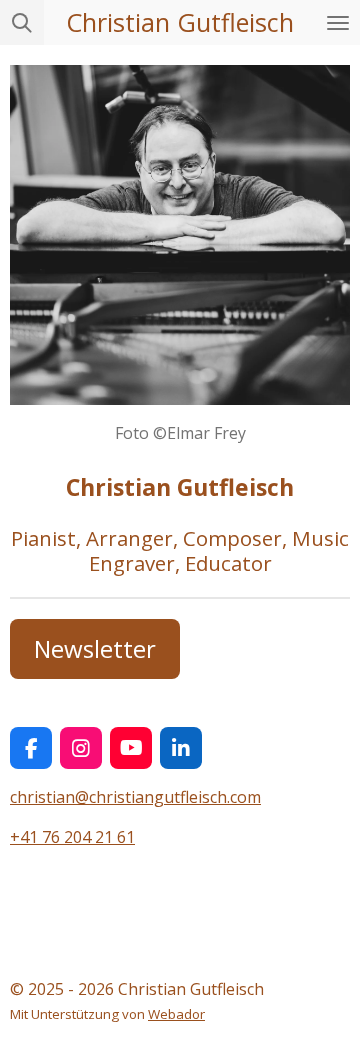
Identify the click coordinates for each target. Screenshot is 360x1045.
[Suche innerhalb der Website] (22, 22)
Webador (176, 1014)
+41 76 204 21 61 (72, 837)
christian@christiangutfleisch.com (135, 797)
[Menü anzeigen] (338, 22)
